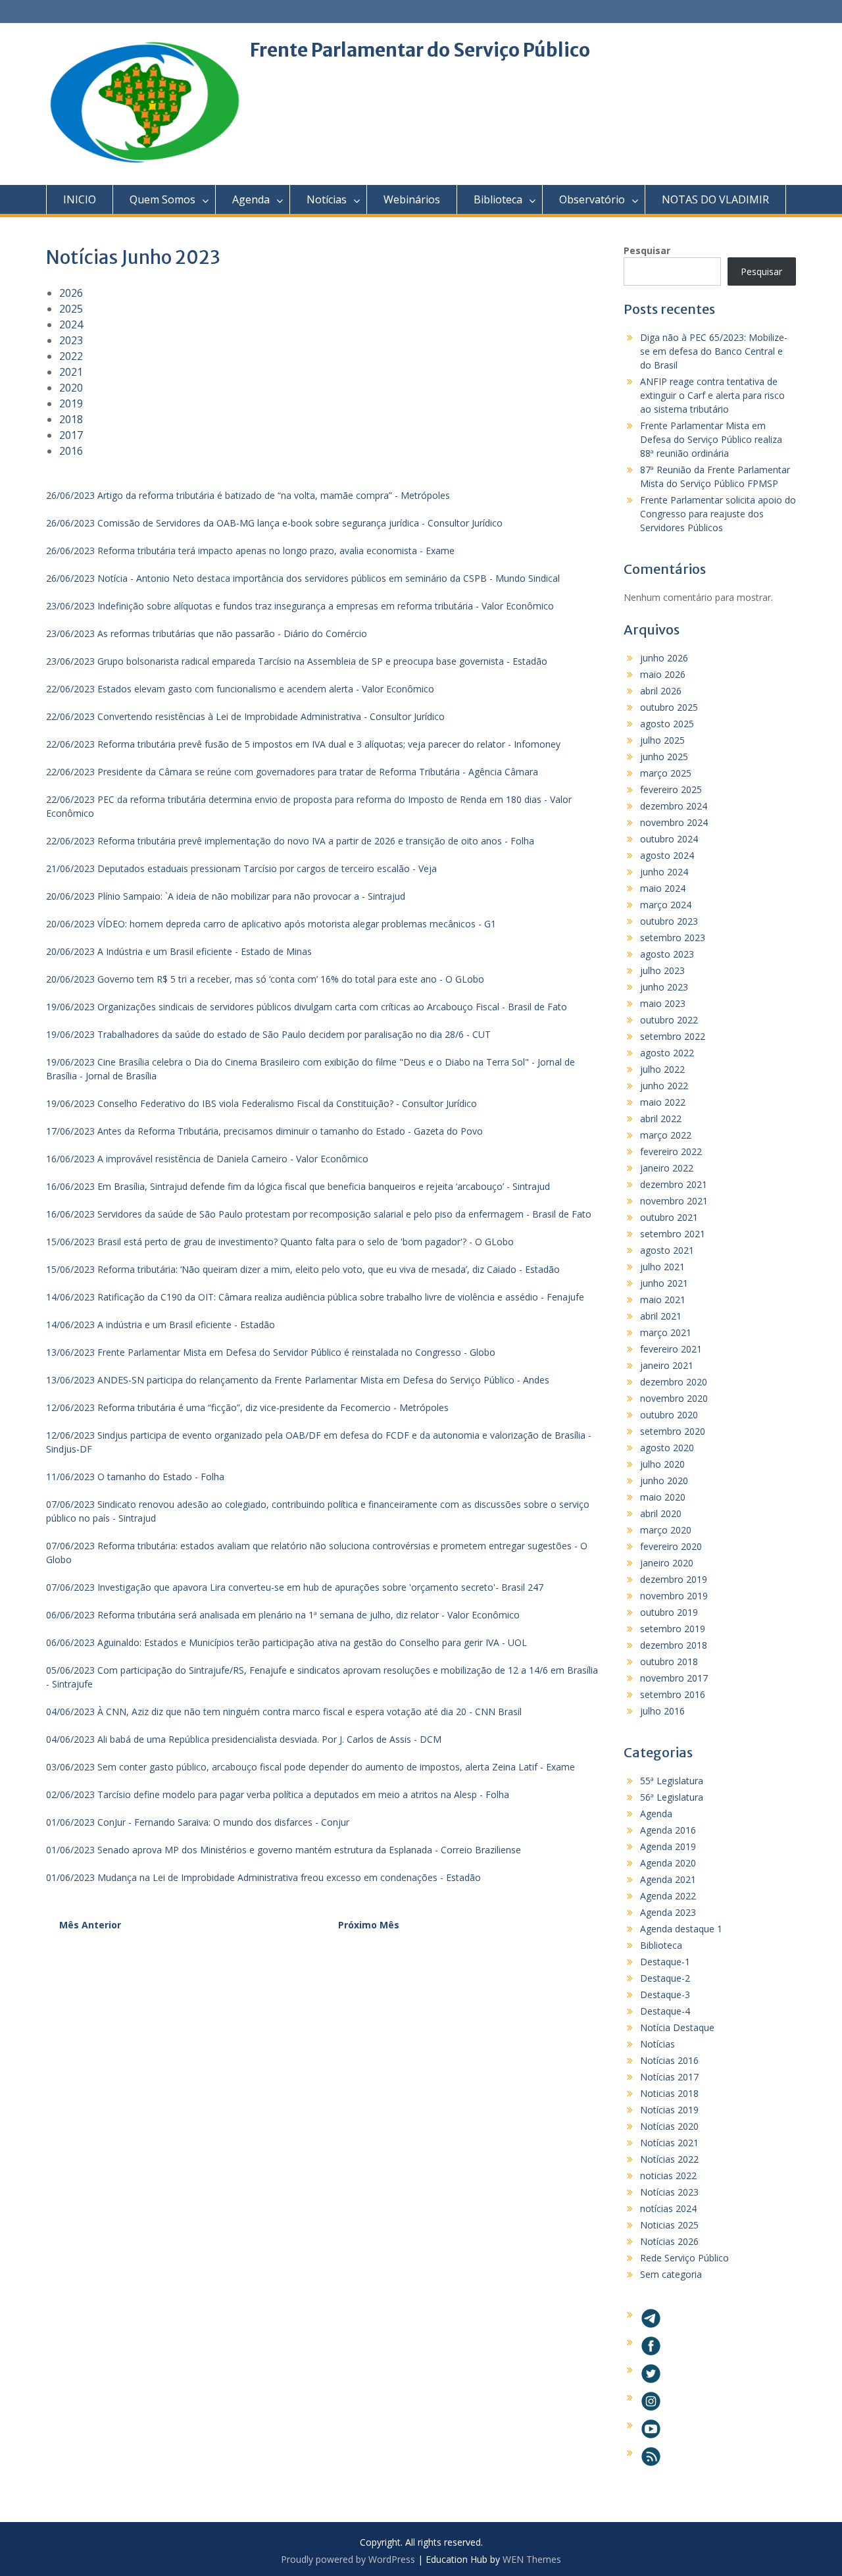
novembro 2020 (674, 1398)
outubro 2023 (669, 921)
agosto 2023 (667, 954)
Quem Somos (162, 199)
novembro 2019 (674, 1596)
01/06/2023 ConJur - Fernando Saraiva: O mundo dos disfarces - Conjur (198, 1822)
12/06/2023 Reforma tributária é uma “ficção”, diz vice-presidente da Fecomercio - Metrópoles (247, 1407)
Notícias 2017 (669, 2077)
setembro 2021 (673, 1234)
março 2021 (666, 1332)
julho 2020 (662, 1464)
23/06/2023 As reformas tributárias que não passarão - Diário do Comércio (207, 633)
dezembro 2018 (674, 1645)
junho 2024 (664, 872)
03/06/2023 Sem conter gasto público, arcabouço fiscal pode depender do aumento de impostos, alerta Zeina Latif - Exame (310, 1767)
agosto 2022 (667, 1053)
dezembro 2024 (674, 806)
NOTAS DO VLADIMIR (715, 199)
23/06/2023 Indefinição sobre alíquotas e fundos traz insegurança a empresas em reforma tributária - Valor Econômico (300, 606)
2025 (71, 309)
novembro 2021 (674, 1201)
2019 (71, 403)
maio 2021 (663, 1300)
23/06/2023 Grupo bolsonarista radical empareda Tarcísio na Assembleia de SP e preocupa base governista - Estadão (297, 661)
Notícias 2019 (669, 2110)
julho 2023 (662, 970)
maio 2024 (663, 888)
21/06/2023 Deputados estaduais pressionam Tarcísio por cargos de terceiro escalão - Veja (241, 868)
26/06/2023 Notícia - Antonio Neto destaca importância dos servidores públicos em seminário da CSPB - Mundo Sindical (303, 578)
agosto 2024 (667, 855)
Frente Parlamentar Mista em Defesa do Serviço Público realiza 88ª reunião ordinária (711, 439)
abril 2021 (661, 1316)
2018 (71, 419)
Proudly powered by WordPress (348, 2559)
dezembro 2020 (674, 1382)
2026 (71, 293)
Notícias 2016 (669, 2060)
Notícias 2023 (669, 2192)
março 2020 (666, 1530)
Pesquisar (647, 250)
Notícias (327, 199)
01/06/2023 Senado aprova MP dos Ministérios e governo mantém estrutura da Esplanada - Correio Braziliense (284, 1850)
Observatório (592, 199)
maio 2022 (663, 1102)
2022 (71, 356)
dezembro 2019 (674, 1579)
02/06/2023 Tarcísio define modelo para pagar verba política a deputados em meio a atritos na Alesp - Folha (278, 1794)
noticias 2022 (668, 2176)
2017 (71, 435)
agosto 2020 (667, 1448)
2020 (71, 388)
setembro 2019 (673, 1629)
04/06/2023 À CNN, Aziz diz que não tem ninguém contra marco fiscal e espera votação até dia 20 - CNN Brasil (284, 1712)
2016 (71, 451)
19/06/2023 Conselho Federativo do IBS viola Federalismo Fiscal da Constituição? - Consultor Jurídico (261, 1103)
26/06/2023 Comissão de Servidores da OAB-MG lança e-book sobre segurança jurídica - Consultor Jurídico (274, 523)
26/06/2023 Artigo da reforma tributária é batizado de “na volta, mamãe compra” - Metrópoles (248, 495)
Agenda (251, 199)
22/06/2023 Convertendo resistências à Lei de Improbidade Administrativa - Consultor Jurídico (245, 716)
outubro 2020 (669, 1415)
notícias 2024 (668, 2208)
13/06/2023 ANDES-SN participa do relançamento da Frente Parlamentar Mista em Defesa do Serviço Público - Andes (298, 1380)
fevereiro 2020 (671, 1546)
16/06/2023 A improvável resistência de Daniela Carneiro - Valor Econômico (207, 1159)
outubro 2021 (669, 1217)
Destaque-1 (665, 1962)
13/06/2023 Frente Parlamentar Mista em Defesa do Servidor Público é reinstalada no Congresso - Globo (271, 1352)
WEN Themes (532, 2559)
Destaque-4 (665, 2011)
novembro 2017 (674, 1678)
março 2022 (666, 1135)
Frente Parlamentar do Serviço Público (420, 50)
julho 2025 (662, 740)
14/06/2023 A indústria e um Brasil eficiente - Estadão (161, 1325)
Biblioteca (498, 199)
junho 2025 (664, 757)
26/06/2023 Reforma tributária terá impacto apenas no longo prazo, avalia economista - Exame (250, 551)
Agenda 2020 (668, 1863)
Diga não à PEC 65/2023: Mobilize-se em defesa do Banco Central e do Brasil (714, 351)
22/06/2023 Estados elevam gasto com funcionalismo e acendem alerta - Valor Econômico (240, 689)
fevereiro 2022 (671, 1151)
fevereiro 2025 (671, 789)
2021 (71, 372)
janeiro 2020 (667, 1563)
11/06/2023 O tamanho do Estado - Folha (135, 1477)
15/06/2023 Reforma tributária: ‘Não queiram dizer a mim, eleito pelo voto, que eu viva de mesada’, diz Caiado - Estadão (303, 1269)
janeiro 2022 (667, 1168)
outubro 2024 (669, 839)
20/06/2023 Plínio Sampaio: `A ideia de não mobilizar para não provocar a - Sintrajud (226, 896)
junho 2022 (664, 1086)
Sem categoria (671, 2274)
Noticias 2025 (669, 2225)
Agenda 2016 (668, 1830)
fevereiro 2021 (671, 1349)
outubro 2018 (669, 1662)
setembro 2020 (673, 1431)
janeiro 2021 (667, 1365)
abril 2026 (661, 691)
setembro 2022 (673, 1036)
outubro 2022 (669, 1020)
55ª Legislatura (672, 1781)
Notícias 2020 (669, 2126)
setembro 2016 (673, 1694)
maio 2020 (663, 1497)
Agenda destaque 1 (681, 1929)
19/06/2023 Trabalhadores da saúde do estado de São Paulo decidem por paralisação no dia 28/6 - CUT (268, 1034)
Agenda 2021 (668, 1879)
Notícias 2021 (669, 2143)
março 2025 (666, 773)
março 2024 (666, 905)
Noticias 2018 (669, 2093)
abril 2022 (661, 1119)
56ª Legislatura (672, 1797)
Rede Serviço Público (684, 2258)
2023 (71, 340)
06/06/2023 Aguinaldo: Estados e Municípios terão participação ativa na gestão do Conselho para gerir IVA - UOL (286, 1642)
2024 (71, 324)
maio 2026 (663, 674)
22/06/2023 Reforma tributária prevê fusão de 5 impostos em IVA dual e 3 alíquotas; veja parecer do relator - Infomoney (303, 744)
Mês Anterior (90, 1925)
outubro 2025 (669, 707)
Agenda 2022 (668, 1896)
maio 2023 (663, 1003)
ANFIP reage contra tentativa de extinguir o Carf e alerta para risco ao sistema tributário (712, 395)
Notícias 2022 (669, 2159)
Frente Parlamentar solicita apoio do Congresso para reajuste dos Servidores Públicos (718, 514)
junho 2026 (664, 658)
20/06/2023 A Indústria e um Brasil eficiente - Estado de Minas (179, 951)
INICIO (80, 199)
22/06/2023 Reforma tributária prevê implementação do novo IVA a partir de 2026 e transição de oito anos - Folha (290, 841)
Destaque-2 (665, 1978)
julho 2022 (662, 1069)
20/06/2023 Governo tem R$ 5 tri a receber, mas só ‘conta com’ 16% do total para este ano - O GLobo (265, 979)
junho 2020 (664, 1481)
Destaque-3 (665, 1995)
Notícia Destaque (677, 2027)
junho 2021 (664, 1283)
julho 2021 (662, 1267)
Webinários (412, 199)
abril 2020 (661, 1513)
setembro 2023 (673, 938)
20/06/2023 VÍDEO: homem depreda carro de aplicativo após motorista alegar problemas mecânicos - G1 (271, 924)
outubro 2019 (669, 1612)
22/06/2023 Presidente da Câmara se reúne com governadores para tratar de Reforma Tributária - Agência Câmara (292, 772)
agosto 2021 (667, 1250)
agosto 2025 (667, 724)
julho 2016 (662, 1711)
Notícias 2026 (669, 2241)
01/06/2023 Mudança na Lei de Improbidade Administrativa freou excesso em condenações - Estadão (263, 1877)
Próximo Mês (369, 1925)
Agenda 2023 (668, 1912)
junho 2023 (664, 987)
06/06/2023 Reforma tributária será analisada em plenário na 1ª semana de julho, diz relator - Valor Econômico (283, 1615)
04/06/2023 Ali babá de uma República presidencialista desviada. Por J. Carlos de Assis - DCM (244, 1739)
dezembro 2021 (674, 1184)
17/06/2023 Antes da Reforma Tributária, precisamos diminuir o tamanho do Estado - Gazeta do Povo (264, 1131)
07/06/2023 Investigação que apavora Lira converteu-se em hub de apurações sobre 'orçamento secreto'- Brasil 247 (295, 1587)
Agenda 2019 (668, 1846)
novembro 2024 (674, 822)
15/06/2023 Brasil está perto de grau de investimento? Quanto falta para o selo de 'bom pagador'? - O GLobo (280, 1242)
